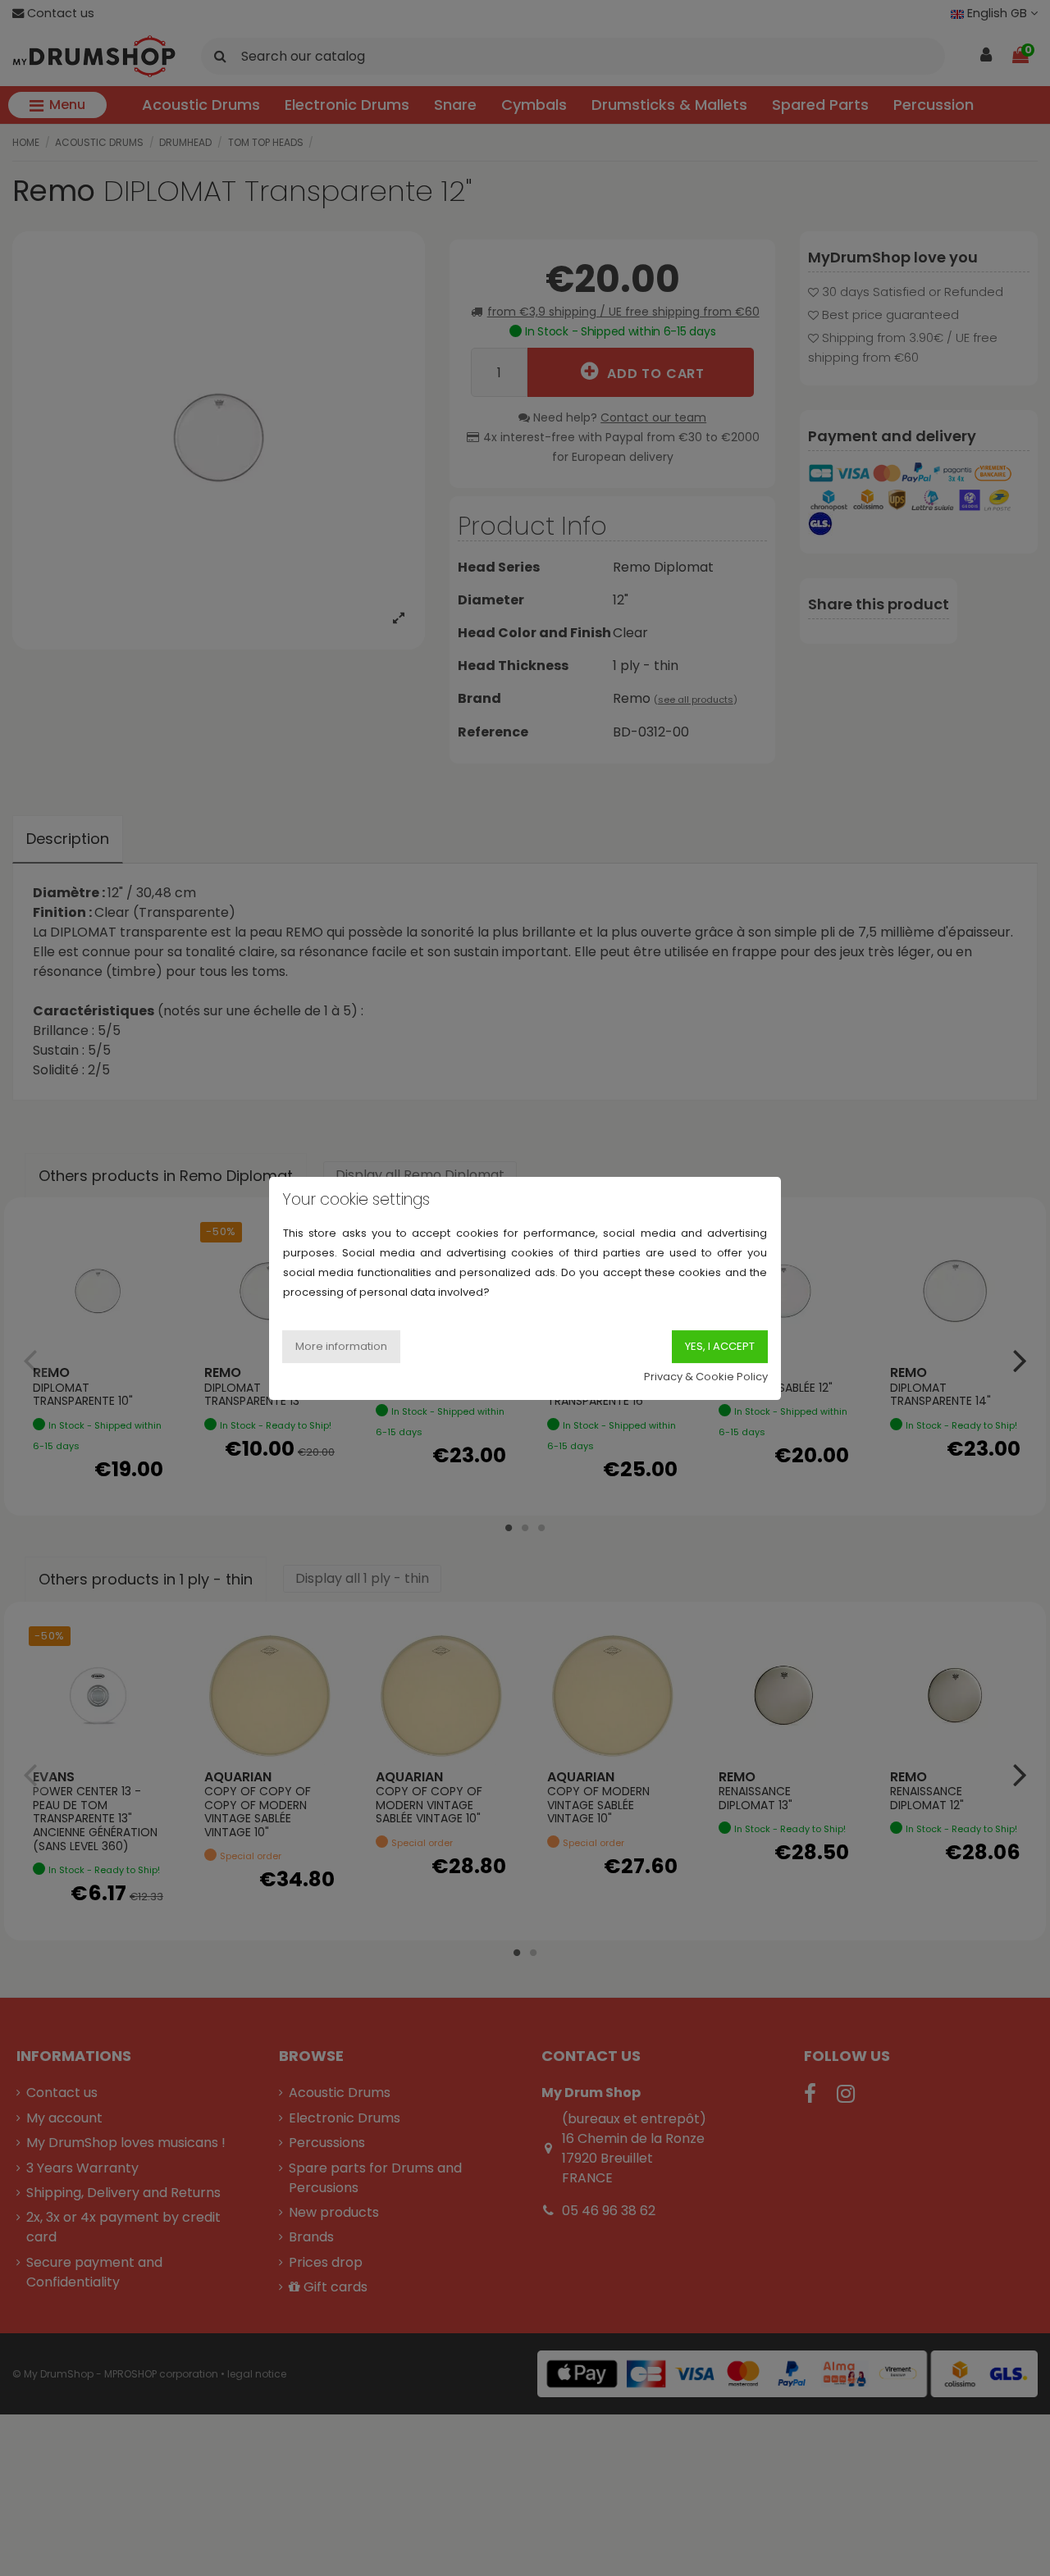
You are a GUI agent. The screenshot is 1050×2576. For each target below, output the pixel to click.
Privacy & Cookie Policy (706, 1376)
